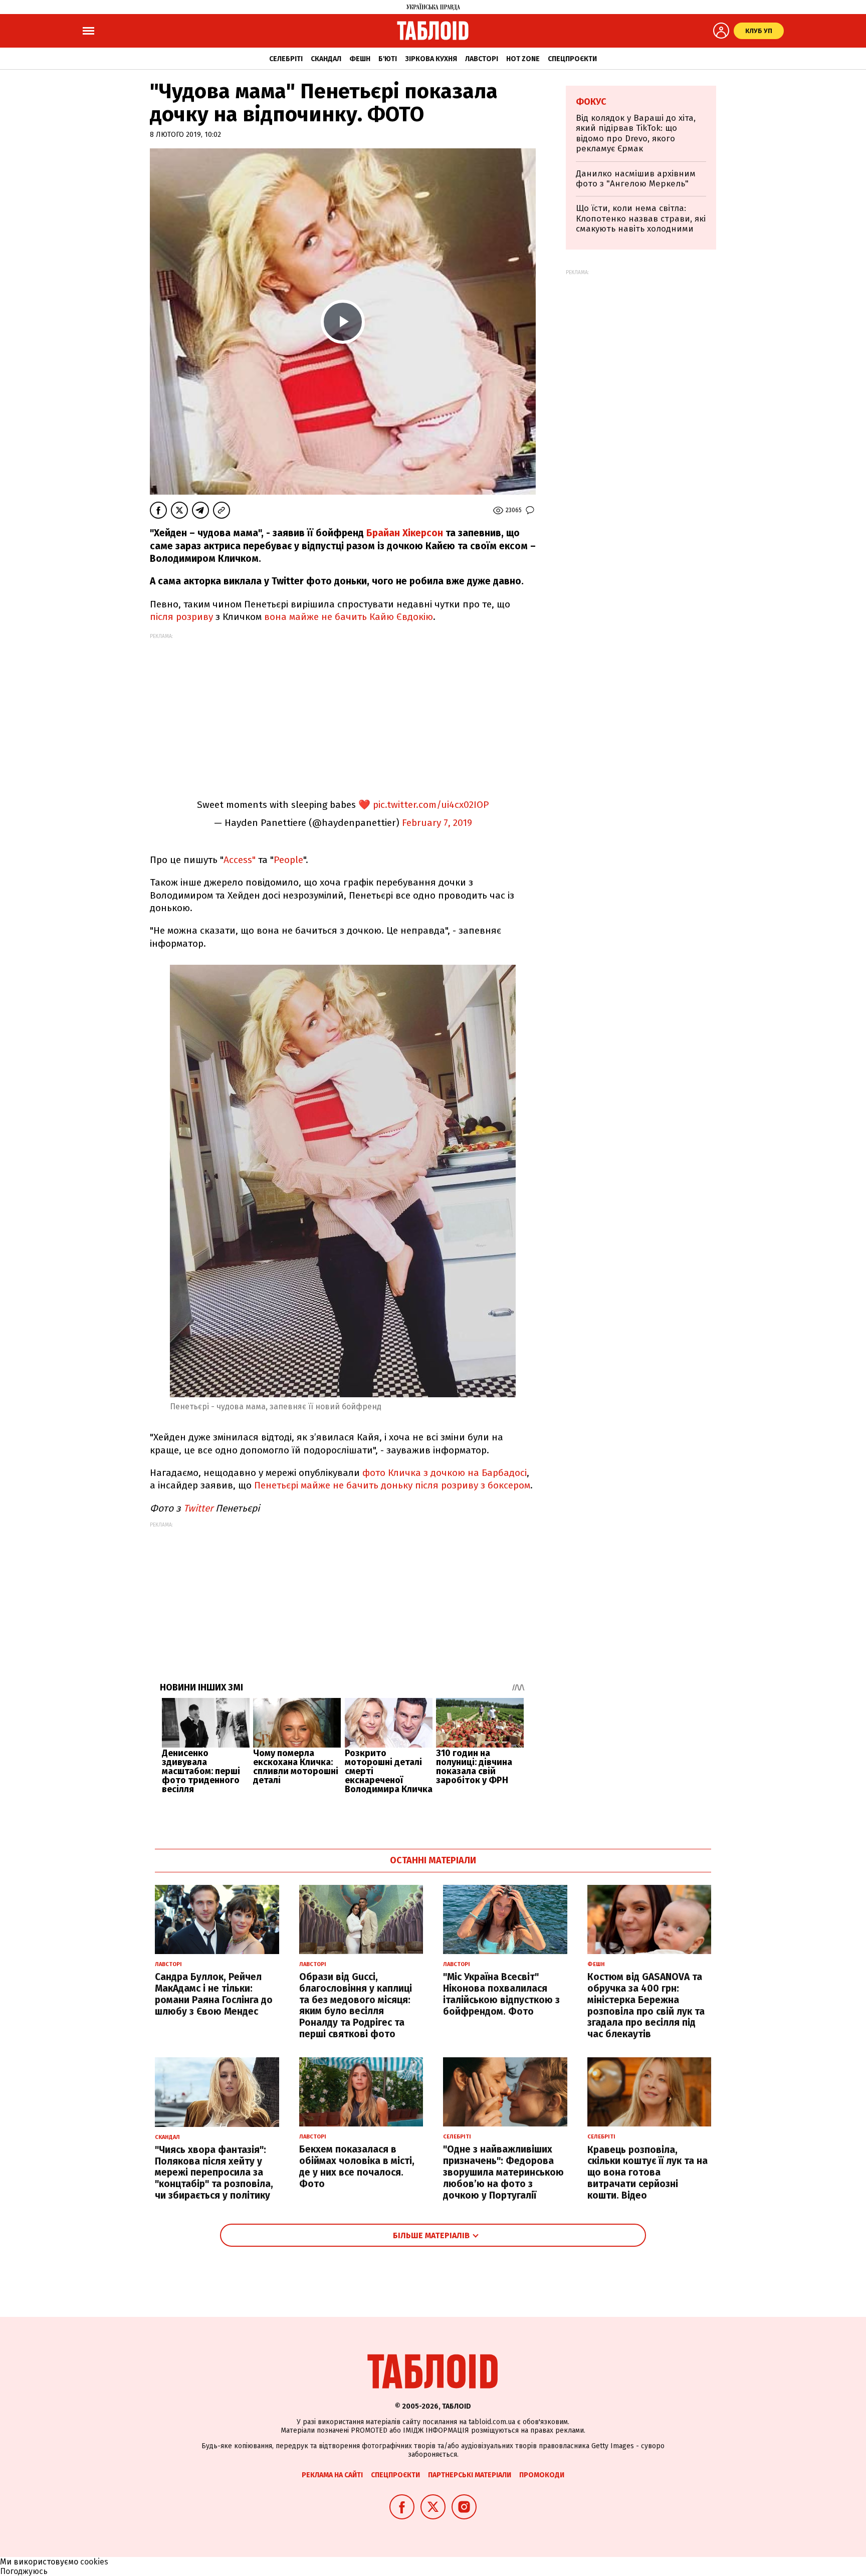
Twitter (198, 1508)
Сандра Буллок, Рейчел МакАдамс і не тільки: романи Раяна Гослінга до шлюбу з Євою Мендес (214, 1994)
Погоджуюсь (24, 2571)
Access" (240, 860)
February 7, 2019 (437, 823)
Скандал (326, 59)
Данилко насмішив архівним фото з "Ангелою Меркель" (636, 179)
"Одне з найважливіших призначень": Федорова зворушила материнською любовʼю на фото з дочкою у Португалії (503, 2172)
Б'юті (388, 59)
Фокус (591, 102)
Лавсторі (482, 59)
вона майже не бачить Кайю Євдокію (349, 617)
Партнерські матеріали (470, 2475)
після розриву (181, 617)
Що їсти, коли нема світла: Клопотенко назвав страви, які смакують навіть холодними (641, 219)
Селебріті (286, 59)
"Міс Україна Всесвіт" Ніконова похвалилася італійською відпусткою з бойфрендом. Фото (501, 1994)
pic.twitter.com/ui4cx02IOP (431, 805)
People (288, 860)
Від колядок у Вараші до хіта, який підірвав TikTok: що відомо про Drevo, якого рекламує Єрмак (636, 133)
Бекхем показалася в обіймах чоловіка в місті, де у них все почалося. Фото (357, 2166)
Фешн (360, 59)
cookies (94, 2562)
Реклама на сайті (332, 2475)
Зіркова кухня (431, 59)
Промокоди (542, 2475)
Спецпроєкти (572, 59)
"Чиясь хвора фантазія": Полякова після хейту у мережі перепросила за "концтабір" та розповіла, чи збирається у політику (214, 2173)
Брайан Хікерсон (405, 533)
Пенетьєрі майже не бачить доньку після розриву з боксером (392, 1485)
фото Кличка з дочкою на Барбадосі (445, 1473)
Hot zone (523, 59)
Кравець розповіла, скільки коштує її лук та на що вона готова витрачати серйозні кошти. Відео (647, 2173)
